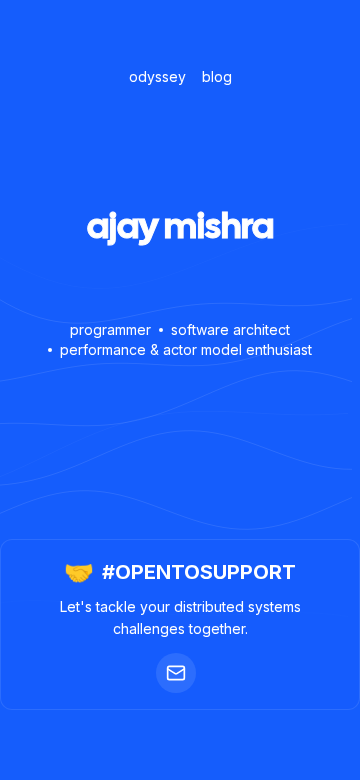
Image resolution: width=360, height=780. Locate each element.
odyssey (157, 76)
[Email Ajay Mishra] (176, 673)
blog (217, 76)
